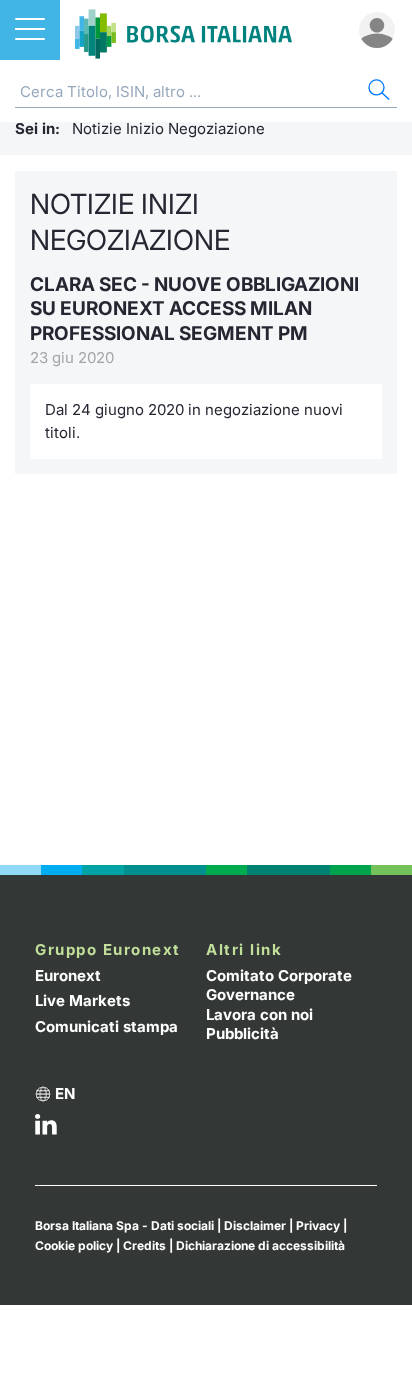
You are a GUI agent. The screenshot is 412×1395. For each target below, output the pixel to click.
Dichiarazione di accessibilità (260, 1245)
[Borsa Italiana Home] (183, 30)
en (65, 1093)
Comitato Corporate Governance (279, 985)
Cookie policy (74, 1245)
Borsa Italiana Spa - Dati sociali (124, 1225)
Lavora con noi (259, 1014)
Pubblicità (242, 1033)
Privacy (318, 1225)
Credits (144, 1245)
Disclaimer (255, 1225)
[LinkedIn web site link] (46, 1129)
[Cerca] (377, 92)
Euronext (68, 975)
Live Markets (82, 1000)
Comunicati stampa (106, 1026)
